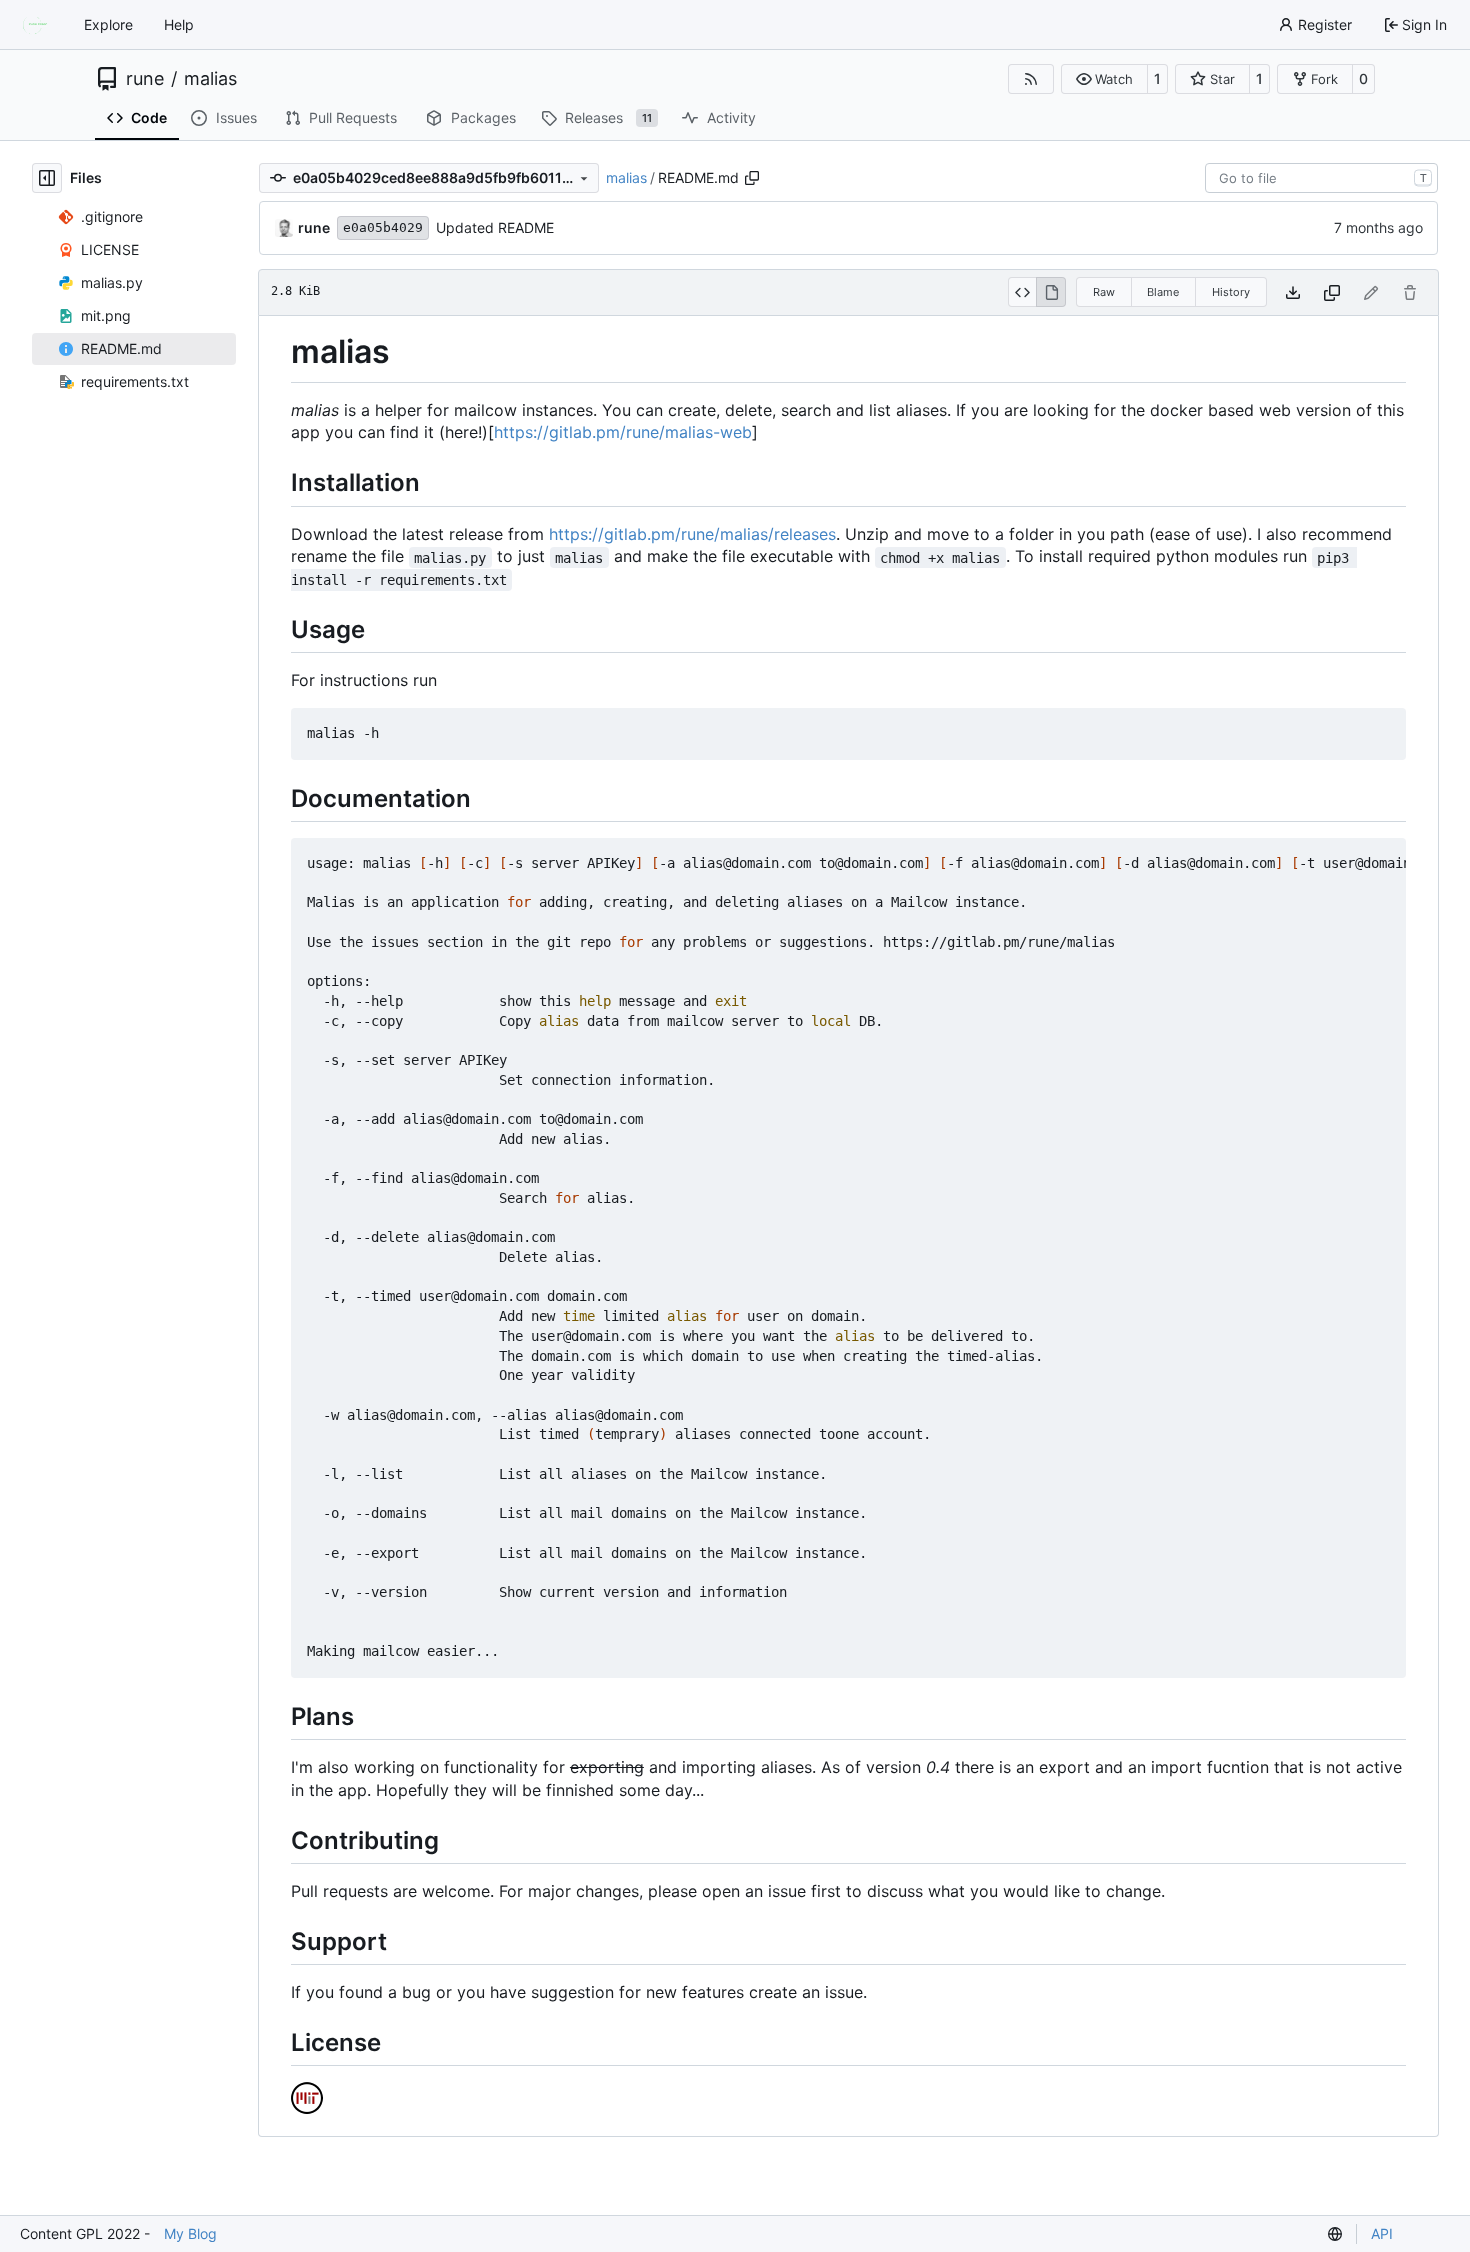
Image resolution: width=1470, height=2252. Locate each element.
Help (179, 24)
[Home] (38, 25)
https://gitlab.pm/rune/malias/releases (692, 534)
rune (145, 79)
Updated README (495, 227)
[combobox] (1321, 178)
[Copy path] (752, 178)
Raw (1104, 292)
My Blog (190, 2233)
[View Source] (1022, 292)
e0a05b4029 (383, 227)
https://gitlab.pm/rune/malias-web (623, 432)
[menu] (1335, 2234)
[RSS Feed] (1031, 79)
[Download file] (1293, 292)
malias (210, 79)
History (1231, 292)
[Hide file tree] (47, 178)
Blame (1163, 292)
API (1382, 2233)
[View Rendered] (1051, 292)
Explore (108, 24)
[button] (1104, 79)
